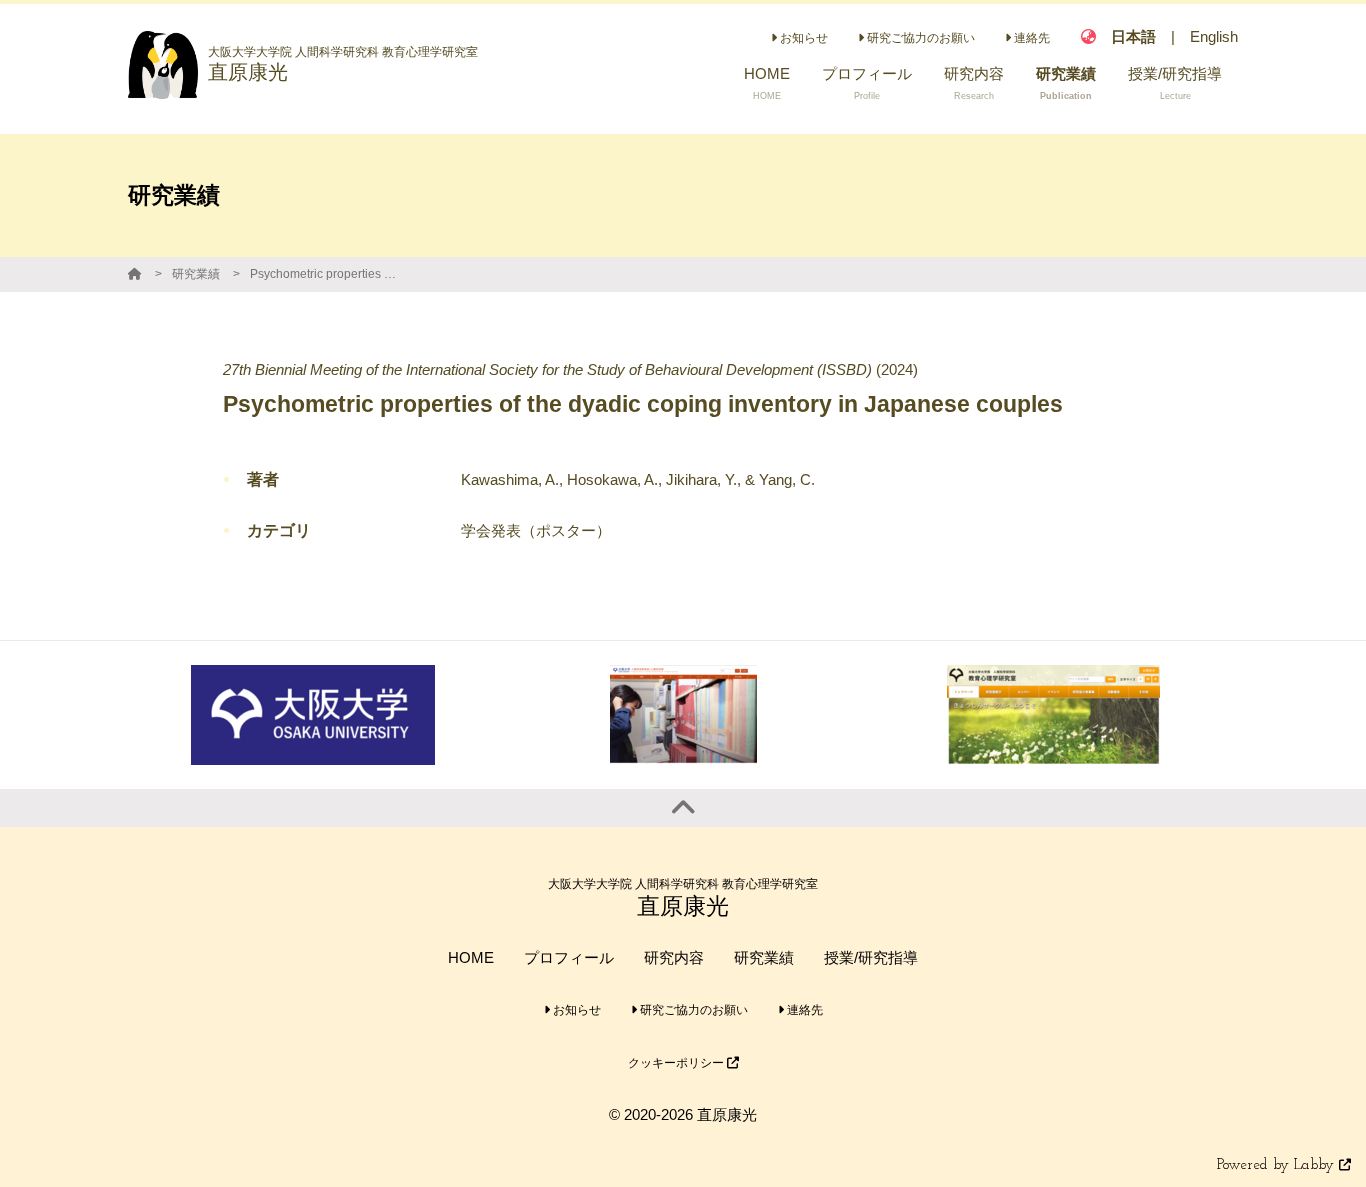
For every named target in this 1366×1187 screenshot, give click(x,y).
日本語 (1133, 36)
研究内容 (674, 957)
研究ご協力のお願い (919, 38)
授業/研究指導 (871, 957)
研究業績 (196, 274)
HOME (471, 957)
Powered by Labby (1278, 1165)
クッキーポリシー (677, 1063)
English (1214, 36)
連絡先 (1030, 38)
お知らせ (802, 38)
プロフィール (569, 957)
